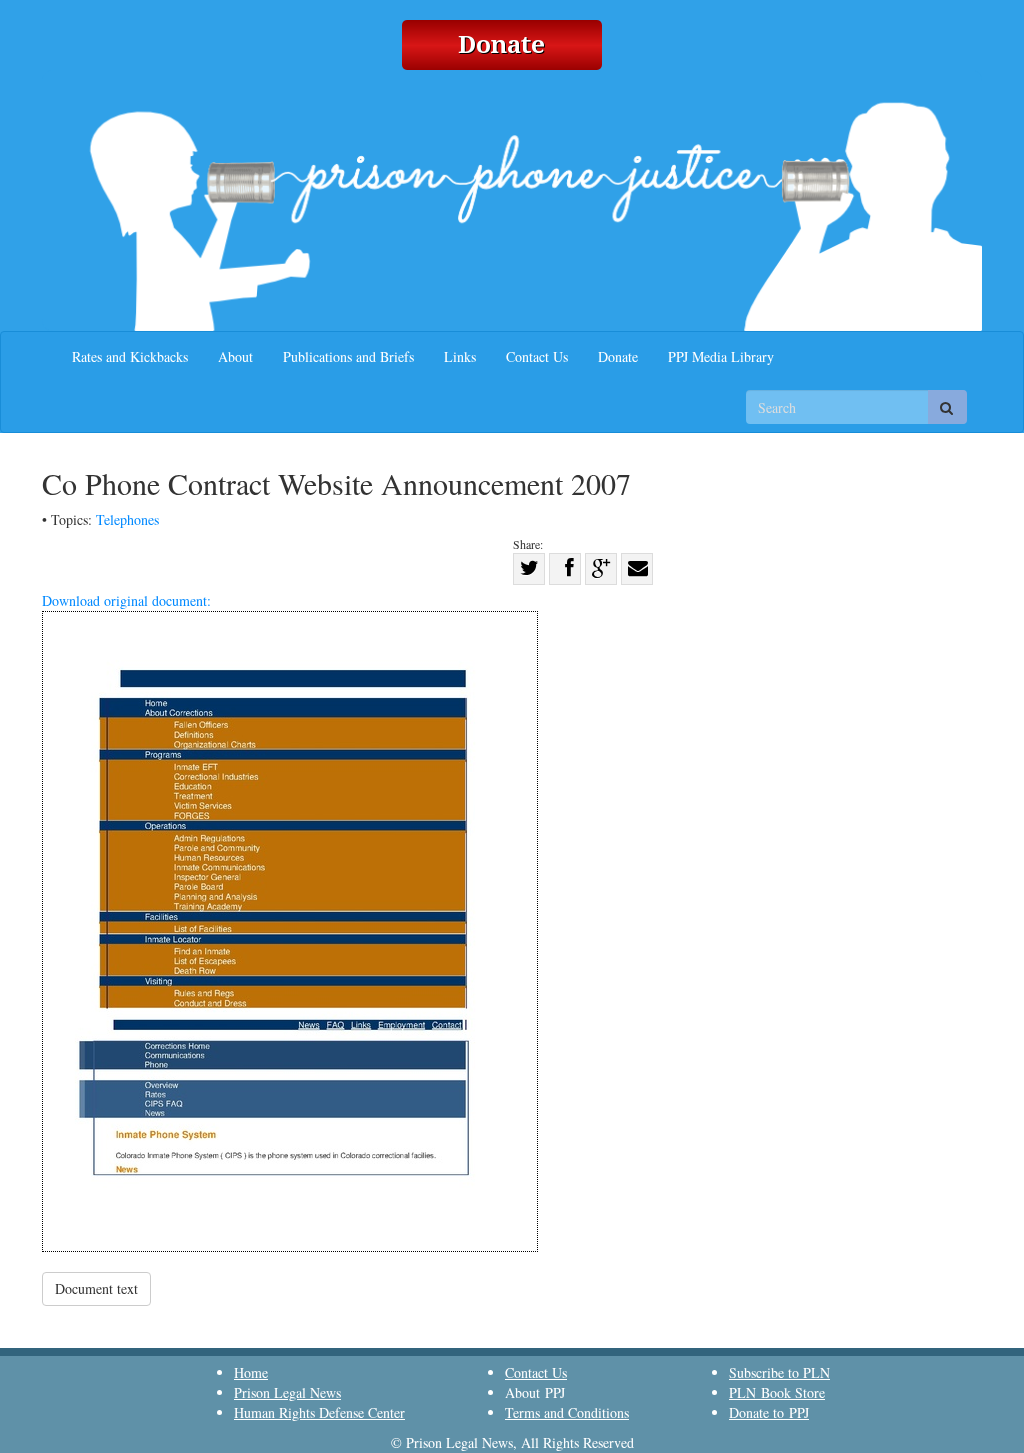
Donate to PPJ (769, 1412)
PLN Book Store (777, 1392)
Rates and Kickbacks (130, 356)
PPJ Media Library (721, 356)
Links (460, 356)
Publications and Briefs (348, 356)
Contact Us (537, 356)
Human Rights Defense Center (319, 1412)
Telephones (127, 519)
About (235, 356)
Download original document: (126, 600)
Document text (96, 1288)
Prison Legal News (287, 1392)
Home (251, 1372)
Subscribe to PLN (779, 1372)
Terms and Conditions (567, 1412)
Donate (618, 356)
